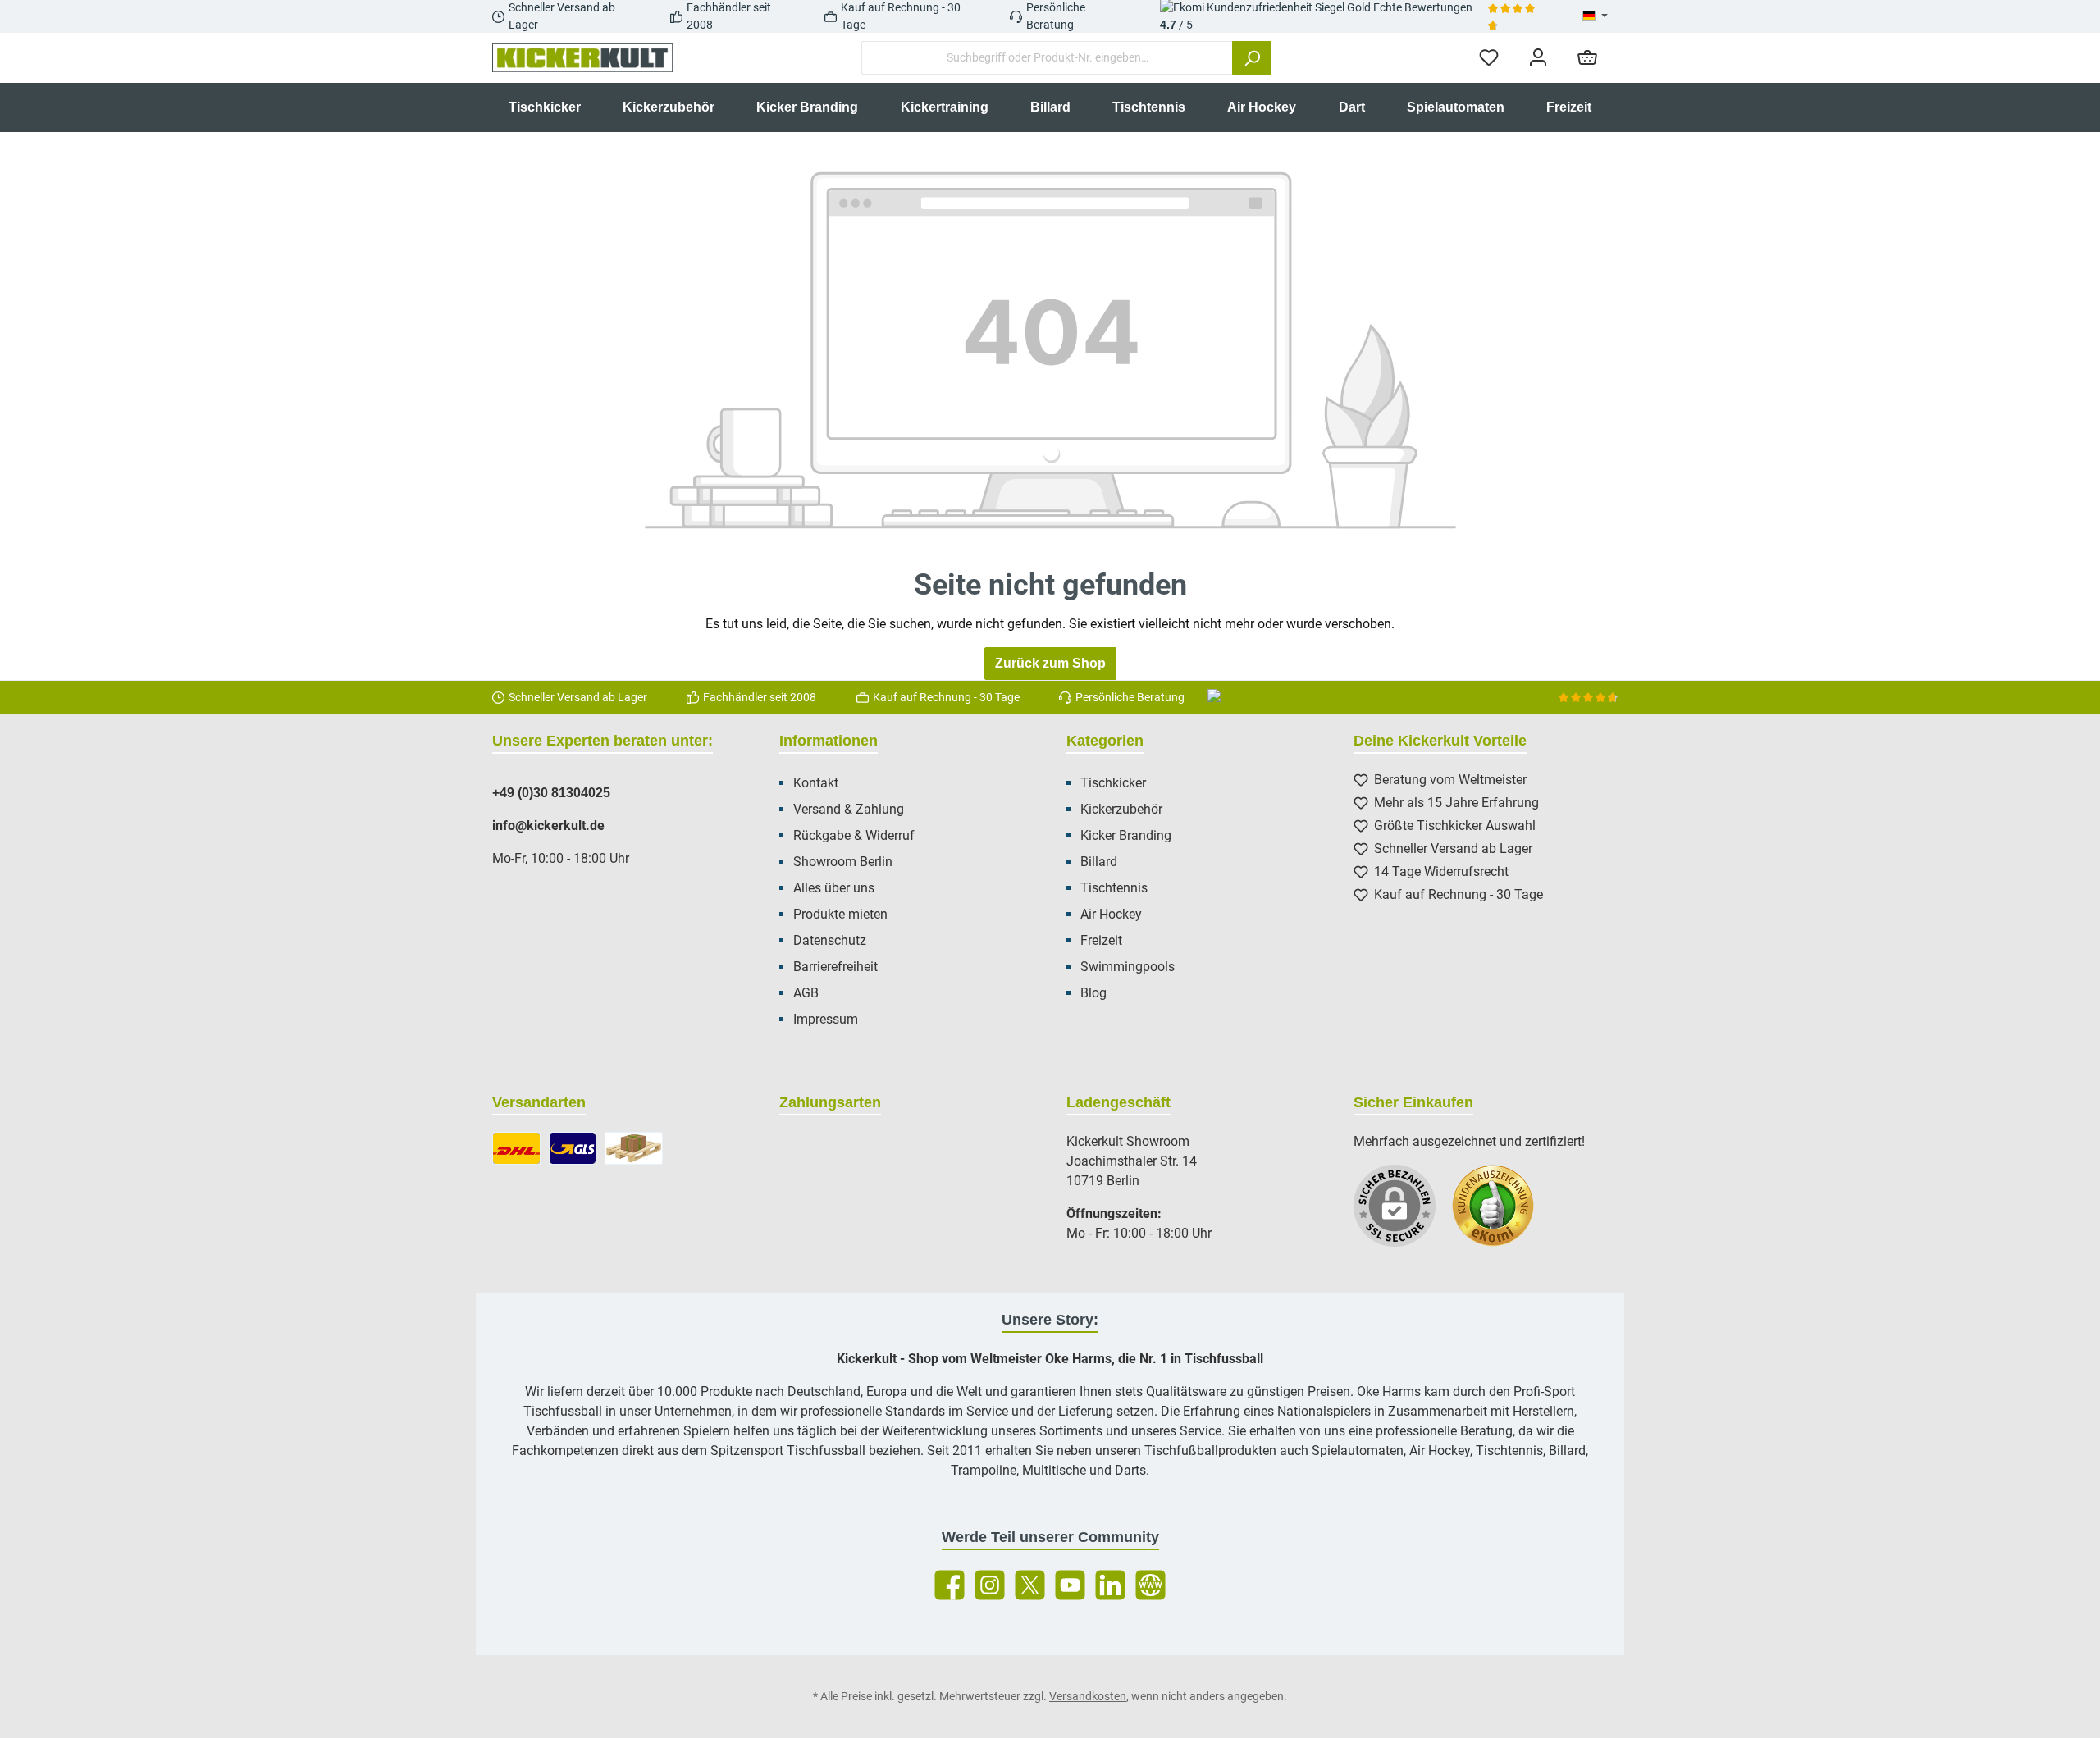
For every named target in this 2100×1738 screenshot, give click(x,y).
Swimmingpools (1128, 967)
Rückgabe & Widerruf (854, 835)
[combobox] (1047, 58)
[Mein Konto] (1538, 58)
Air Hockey (1111, 914)
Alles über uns (834, 888)
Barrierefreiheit (835, 967)
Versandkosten (1088, 1696)
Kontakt (816, 783)
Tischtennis (1114, 888)
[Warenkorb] (1587, 58)
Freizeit (1101, 940)
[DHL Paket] (516, 1148)
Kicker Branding (1126, 835)
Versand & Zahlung (849, 809)
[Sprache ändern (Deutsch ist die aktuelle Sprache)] (1595, 16)
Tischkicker (1113, 783)
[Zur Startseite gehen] (582, 58)
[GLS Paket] (573, 1148)
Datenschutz (830, 940)
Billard (1099, 862)
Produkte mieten (840, 914)
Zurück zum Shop (1050, 663)
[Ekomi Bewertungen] (1501, 1214)
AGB (806, 993)
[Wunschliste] (1489, 58)
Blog (1093, 993)
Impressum (826, 1019)
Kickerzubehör (1121, 809)
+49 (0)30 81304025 (551, 793)
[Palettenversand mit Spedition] (634, 1148)
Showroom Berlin (843, 862)
